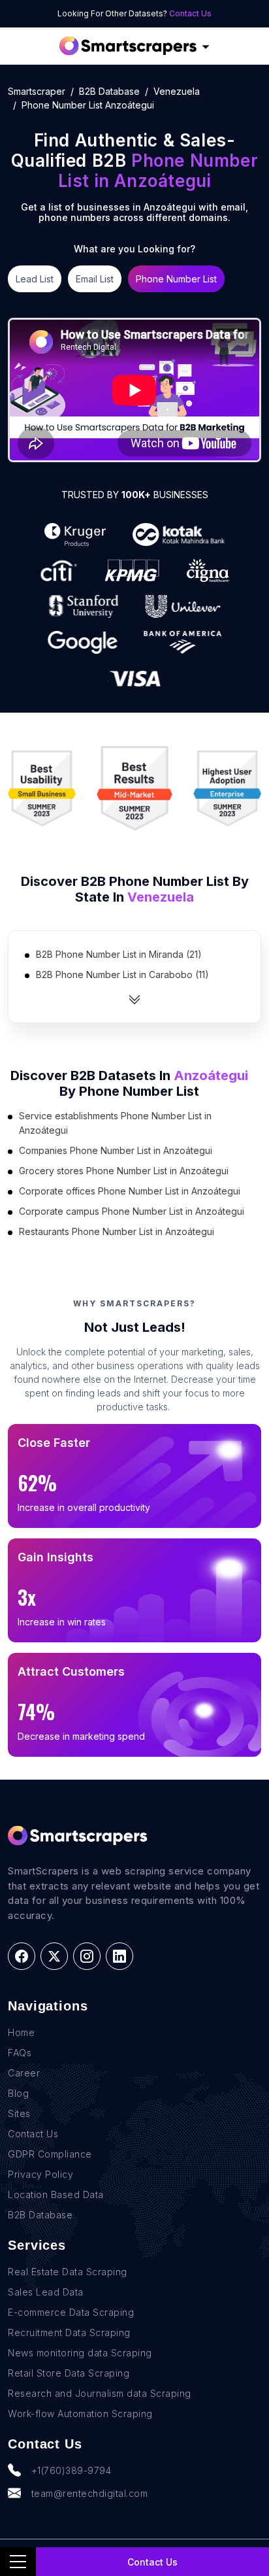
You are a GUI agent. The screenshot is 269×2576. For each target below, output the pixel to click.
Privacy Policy (40, 2174)
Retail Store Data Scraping (69, 2373)
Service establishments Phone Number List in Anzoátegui (115, 1123)
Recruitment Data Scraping (69, 2332)
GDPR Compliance (50, 2154)
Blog (18, 2093)
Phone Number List (176, 279)
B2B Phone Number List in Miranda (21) (119, 954)
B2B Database (109, 91)
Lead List (35, 279)
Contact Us (190, 13)
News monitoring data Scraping (80, 2353)
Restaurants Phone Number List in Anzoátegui (117, 1231)
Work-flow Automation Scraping (80, 2414)
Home (21, 2032)
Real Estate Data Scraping (68, 2272)
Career (24, 2073)
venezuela (177, 91)
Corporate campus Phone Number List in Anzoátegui (132, 1211)
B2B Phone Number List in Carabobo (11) (122, 974)
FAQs (20, 2053)
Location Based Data (56, 2195)
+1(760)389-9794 (71, 2470)
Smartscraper (37, 91)
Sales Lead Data (46, 2292)
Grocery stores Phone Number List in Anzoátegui (124, 1171)
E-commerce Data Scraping (71, 2312)
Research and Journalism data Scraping (100, 2393)
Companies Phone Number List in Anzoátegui (116, 1150)
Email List (95, 279)
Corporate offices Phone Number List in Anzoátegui (130, 1191)
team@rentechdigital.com (90, 2493)
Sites (19, 2113)
